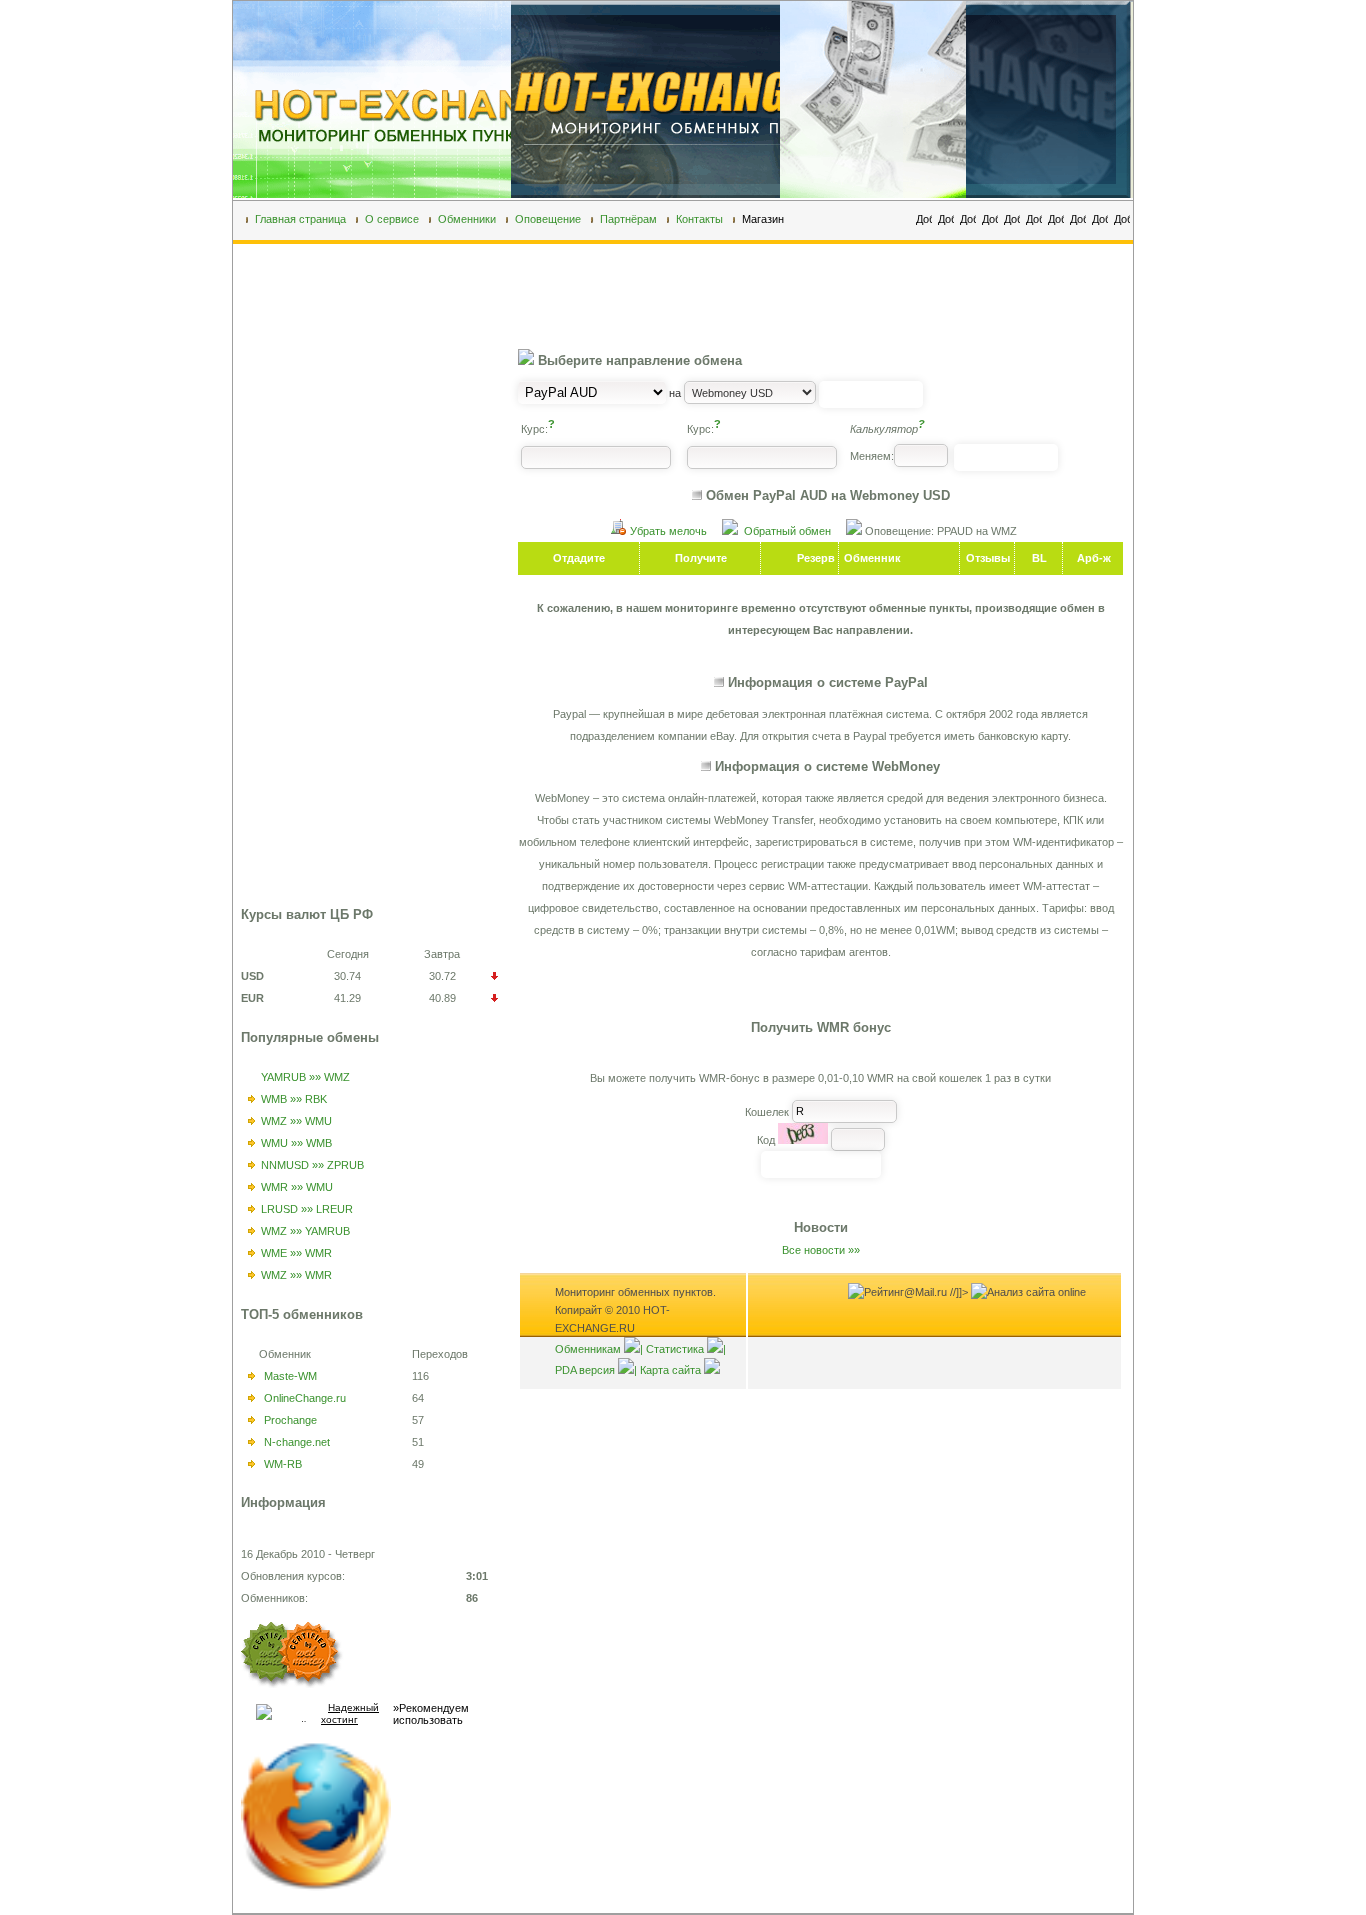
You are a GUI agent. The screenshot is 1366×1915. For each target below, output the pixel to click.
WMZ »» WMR (296, 1275)
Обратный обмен (787, 531)
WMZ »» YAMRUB (305, 1231)
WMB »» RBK (294, 1099)
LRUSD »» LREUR (307, 1209)
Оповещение (548, 219)
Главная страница (300, 219)
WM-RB (283, 1464)
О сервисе (392, 219)
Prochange (290, 1420)
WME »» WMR (296, 1253)
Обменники (467, 219)
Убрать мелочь (668, 531)
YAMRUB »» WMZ (305, 1077)
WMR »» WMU (297, 1187)
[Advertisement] (321, 596)
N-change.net (297, 1442)
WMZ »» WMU (296, 1121)
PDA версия (585, 1370)
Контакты (699, 219)
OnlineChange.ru (305, 1398)
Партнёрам (628, 219)
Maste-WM (290, 1376)
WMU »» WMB (296, 1143)
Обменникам (588, 1349)
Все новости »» (821, 1250)
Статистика (675, 1349)
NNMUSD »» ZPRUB (312, 1165)
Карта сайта (670, 1370)
